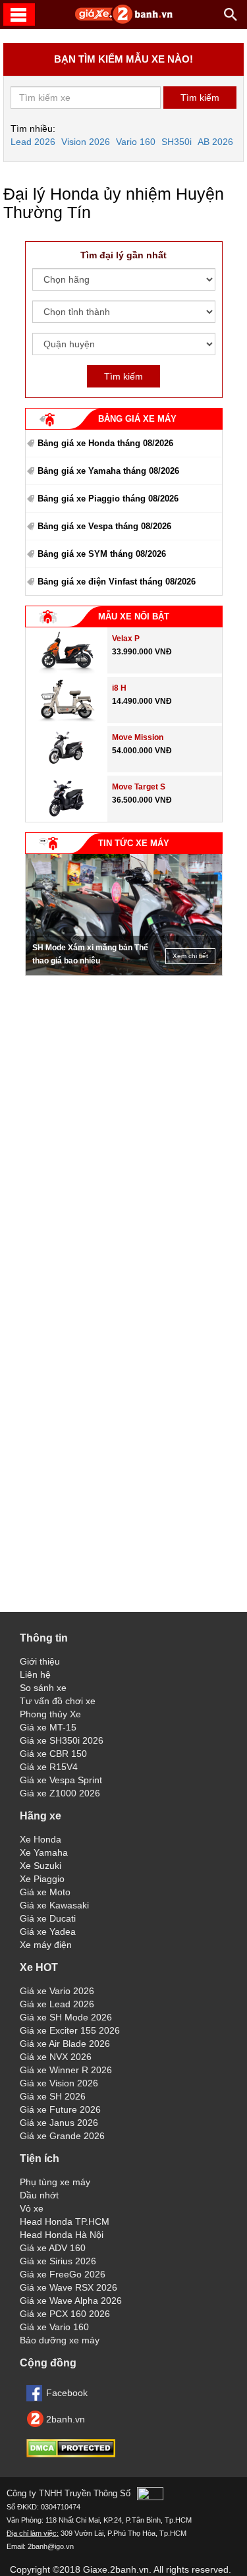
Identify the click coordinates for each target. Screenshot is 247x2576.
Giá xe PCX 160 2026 (65, 2314)
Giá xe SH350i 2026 (62, 1740)
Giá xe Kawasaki (54, 1905)
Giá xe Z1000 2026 (60, 1793)
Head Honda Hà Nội (62, 2235)
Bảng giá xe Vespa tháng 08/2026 (104, 526)
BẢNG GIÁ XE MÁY (137, 419)
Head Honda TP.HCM (65, 2221)
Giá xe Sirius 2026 (58, 2261)
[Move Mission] (66, 769)
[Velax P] (67, 670)
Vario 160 (136, 142)
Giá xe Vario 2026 (57, 1991)
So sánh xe (43, 1688)
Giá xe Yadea (48, 1932)
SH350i (177, 142)
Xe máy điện (46, 1945)
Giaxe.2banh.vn (116, 2569)
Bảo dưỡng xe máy (60, 2340)
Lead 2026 (33, 142)
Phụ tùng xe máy (55, 2182)
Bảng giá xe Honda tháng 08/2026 (105, 443)
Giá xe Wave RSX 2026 (69, 2287)
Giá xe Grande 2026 (62, 2136)
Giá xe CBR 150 (53, 1754)
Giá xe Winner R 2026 (66, 2070)
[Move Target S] (66, 818)
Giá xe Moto (45, 1892)
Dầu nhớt (39, 2195)
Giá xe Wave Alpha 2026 (71, 2301)
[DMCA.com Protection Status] (71, 2454)
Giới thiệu (40, 1661)
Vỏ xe (32, 2208)
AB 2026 (215, 142)
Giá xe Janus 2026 (59, 2123)
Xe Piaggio (42, 1879)
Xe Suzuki (41, 1866)
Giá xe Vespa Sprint (61, 1780)
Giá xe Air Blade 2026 (65, 2044)
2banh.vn (66, 2419)
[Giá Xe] (124, 21)
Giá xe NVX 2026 (56, 2057)
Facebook (67, 2393)
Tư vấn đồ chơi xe (58, 1701)
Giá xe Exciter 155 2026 (70, 2030)
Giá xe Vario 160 (54, 2327)
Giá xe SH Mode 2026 (66, 2017)
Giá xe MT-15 (48, 1727)
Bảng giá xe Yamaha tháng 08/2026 (108, 471)
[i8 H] (67, 720)
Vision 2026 (86, 142)
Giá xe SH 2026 (53, 2096)
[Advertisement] (124, 1065)
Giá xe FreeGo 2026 (63, 2274)
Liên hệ (35, 1674)
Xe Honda (41, 1839)
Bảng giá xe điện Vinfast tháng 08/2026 (117, 582)
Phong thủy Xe (50, 1714)
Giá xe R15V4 (49, 1767)
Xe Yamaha (44, 1852)
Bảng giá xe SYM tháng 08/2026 (102, 554)
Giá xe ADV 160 (53, 2248)
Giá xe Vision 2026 (59, 2083)
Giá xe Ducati (48, 1918)
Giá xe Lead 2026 (57, 2004)
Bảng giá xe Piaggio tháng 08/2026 (108, 499)
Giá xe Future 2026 (60, 2109)
